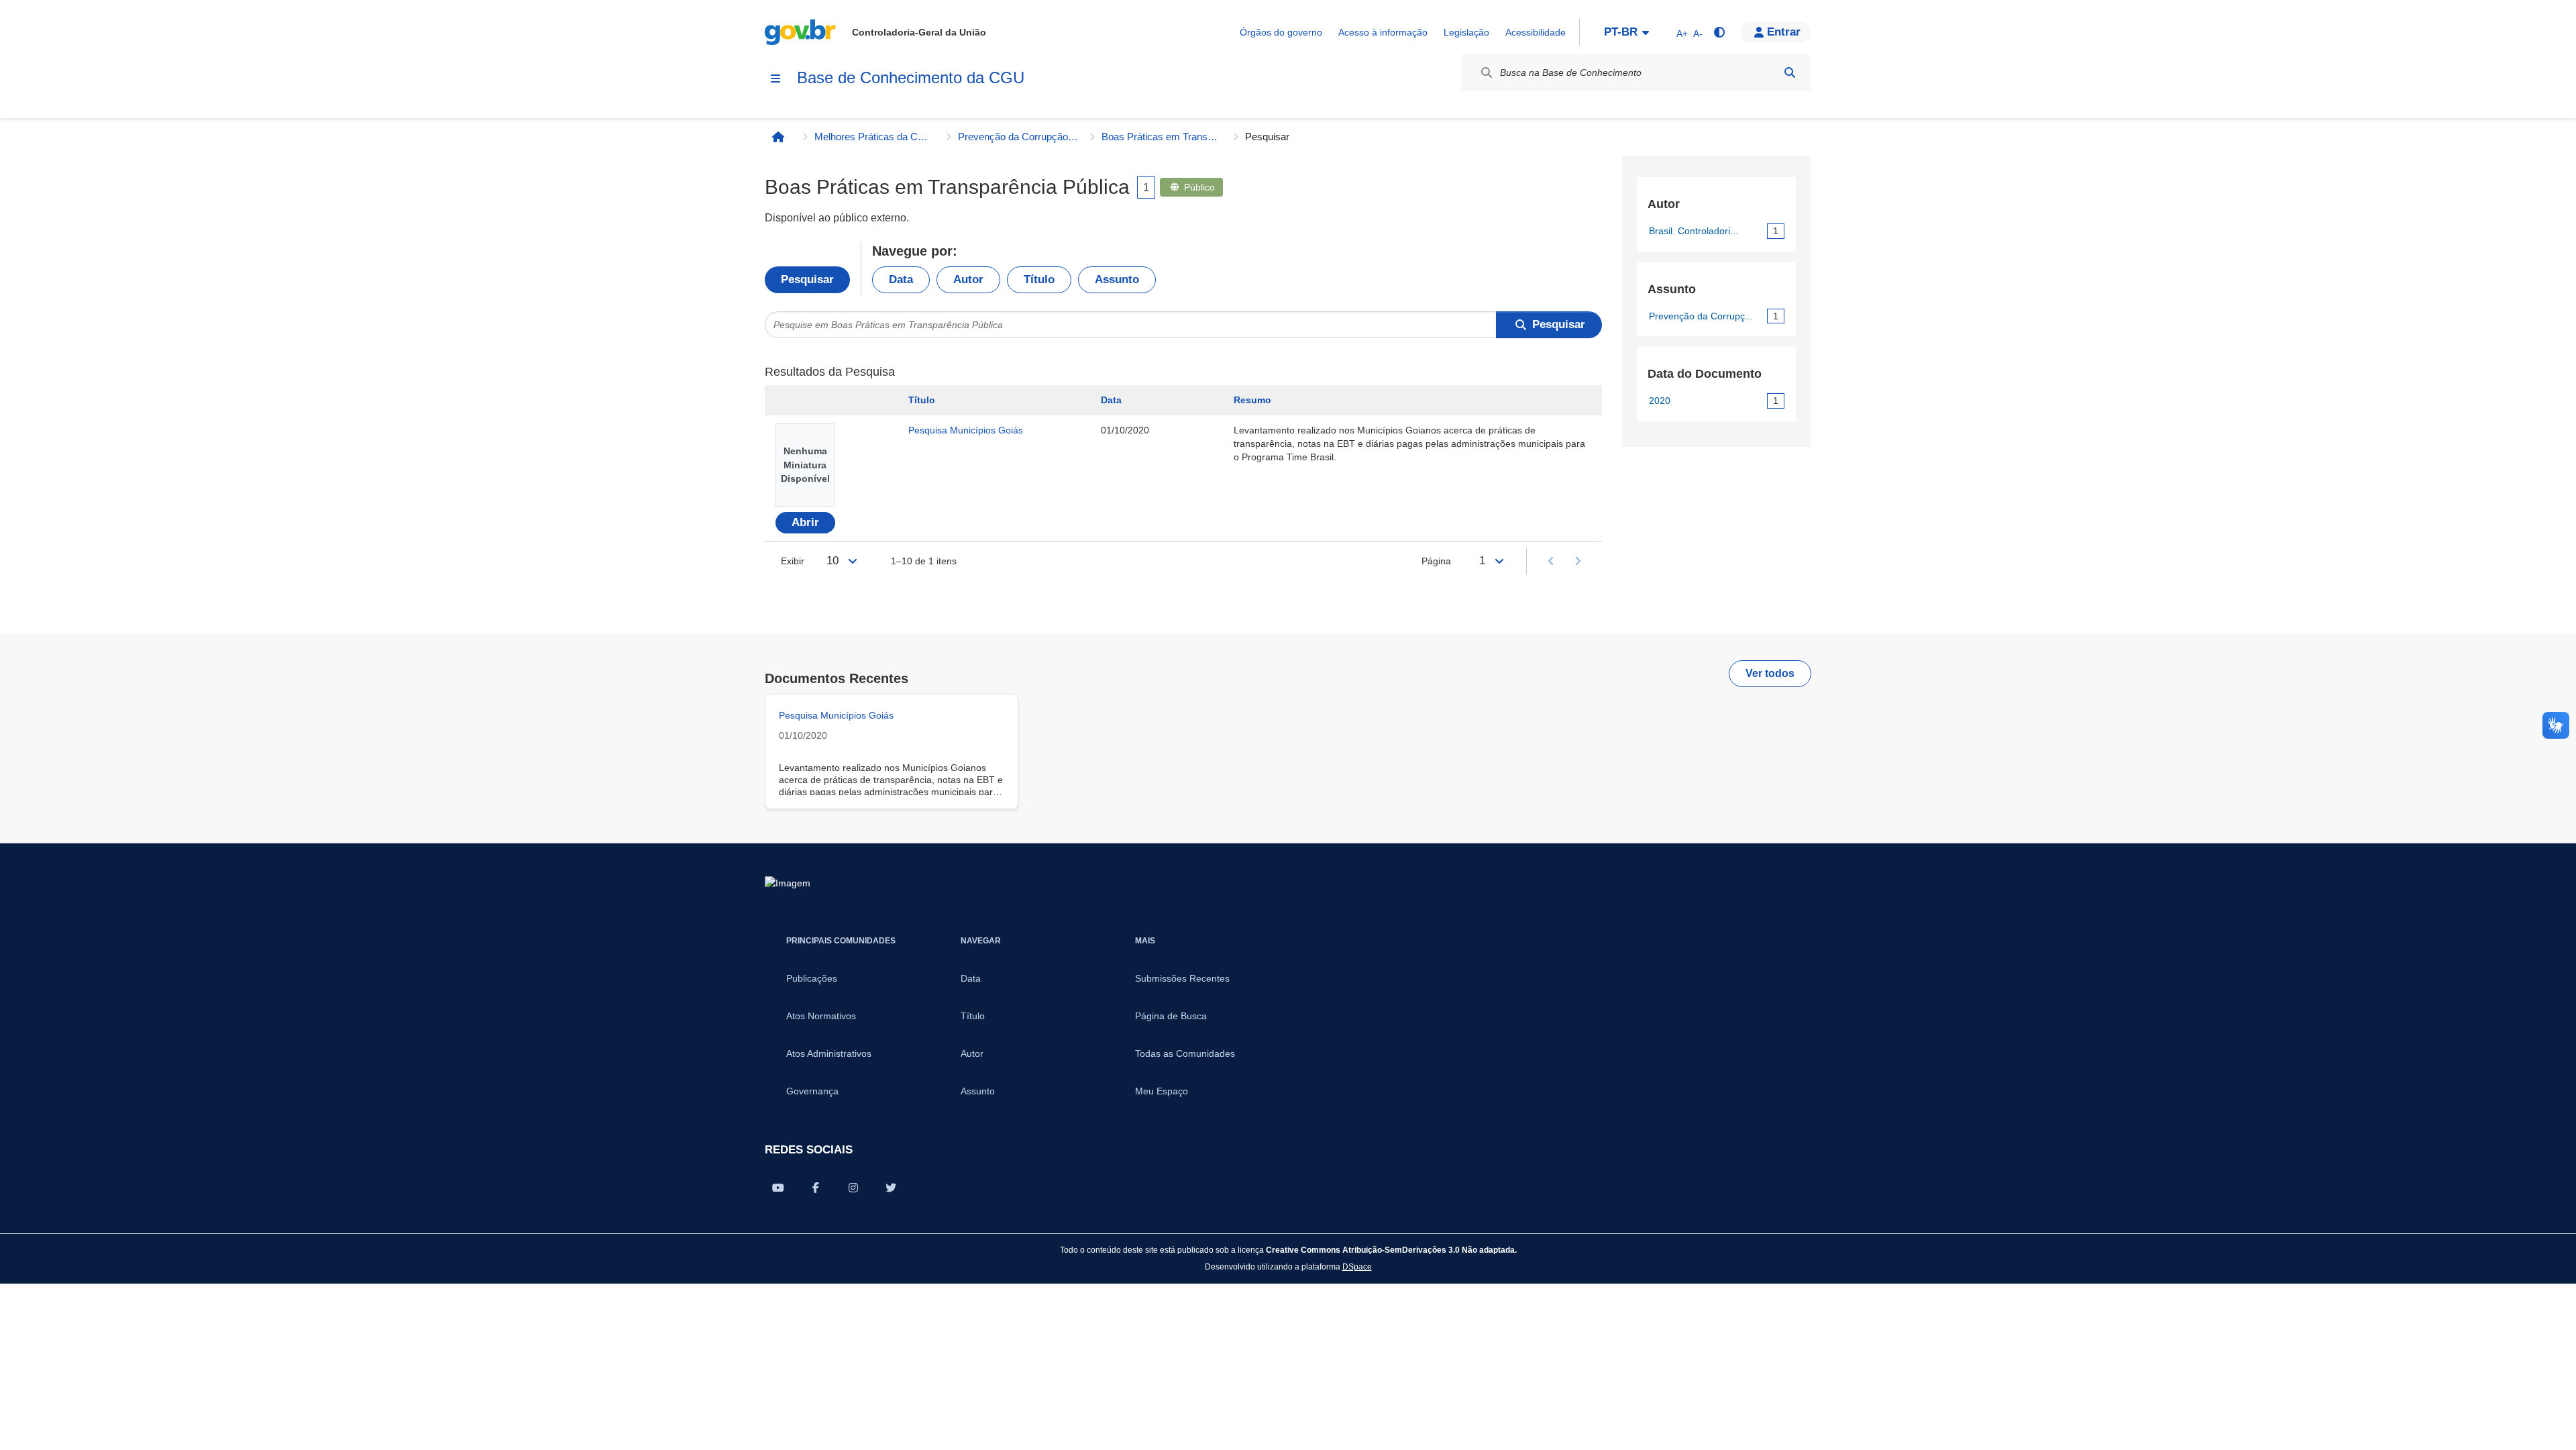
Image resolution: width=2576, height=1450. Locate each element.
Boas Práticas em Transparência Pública (1162, 137)
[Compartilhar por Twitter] (891, 1188)
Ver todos (1770, 673)
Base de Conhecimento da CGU (911, 77)
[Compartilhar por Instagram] (853, 1188)
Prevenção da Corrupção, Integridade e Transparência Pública (1018, 137)
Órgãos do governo (1281, 32)
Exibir (793, 561)
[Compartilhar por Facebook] (816, 1188)
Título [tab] (1039, 279)
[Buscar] (1790, 72)
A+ (1682, 34)
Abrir (805, 522)
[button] (1776, 32)
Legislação (1466, 32)
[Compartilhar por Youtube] (778, 1188)
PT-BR (1621, 32)
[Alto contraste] (1719, 32)
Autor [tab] (968, 279)
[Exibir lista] (853, 561)
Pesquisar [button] (1559, 324)
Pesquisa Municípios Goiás (966, 430)
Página (1436, 561)
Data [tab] (901, 279)
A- (1698, 34)
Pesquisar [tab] (807, 279)
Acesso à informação (1383, 32)
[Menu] (775, 79)
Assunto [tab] (1117, 279)
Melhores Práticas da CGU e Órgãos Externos (875, 137)
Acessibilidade (1536, 32)
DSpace (1357, 1266)
